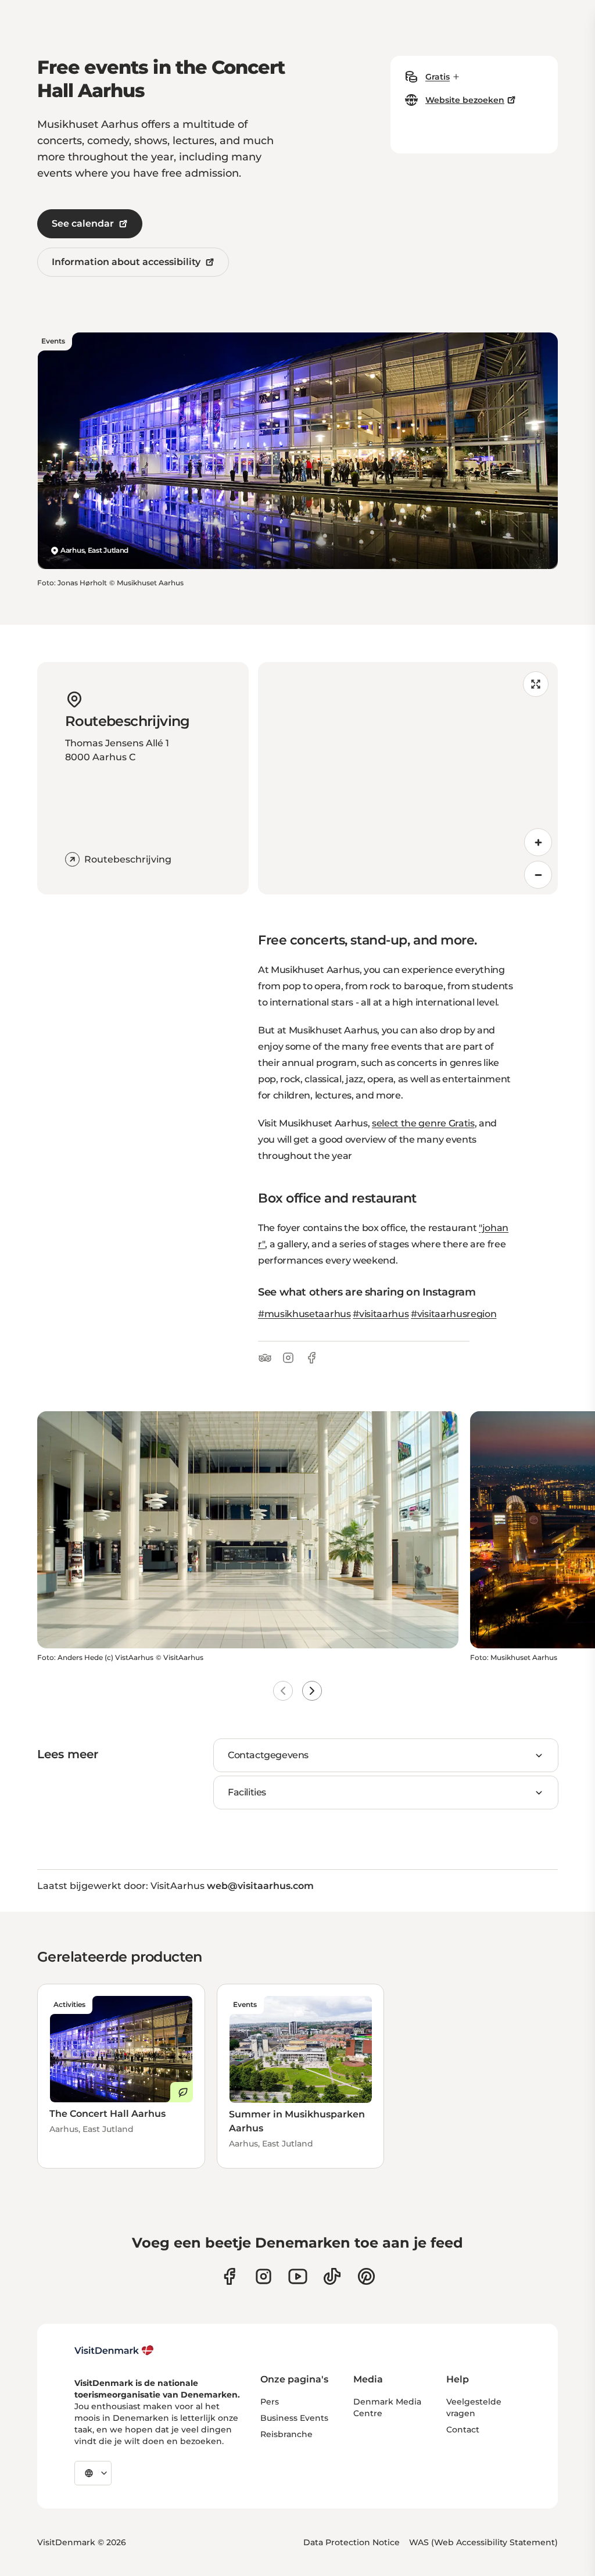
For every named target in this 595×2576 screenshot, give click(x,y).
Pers (270, 2402)
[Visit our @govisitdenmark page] (332, 2276)
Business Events (294, 2418)
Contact (463, 2430)
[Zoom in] (538, 842)
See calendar (83, 223)
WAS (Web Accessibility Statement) (483, 2542)
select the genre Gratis (423, 1123)
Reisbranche (286, 2434)
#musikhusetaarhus (304, 1314)
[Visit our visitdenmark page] (298, 2276)
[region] (408, 778)
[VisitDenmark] (114, 2350)
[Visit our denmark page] (229, 2276)
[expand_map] (536, 684)
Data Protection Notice (352, 2542)
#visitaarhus (381, 1314)
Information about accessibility (126, 262)
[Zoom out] (538, 875)
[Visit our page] (264, 2276)
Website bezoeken (465, 100)
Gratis (438, 77)
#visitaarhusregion (454, 1314)
